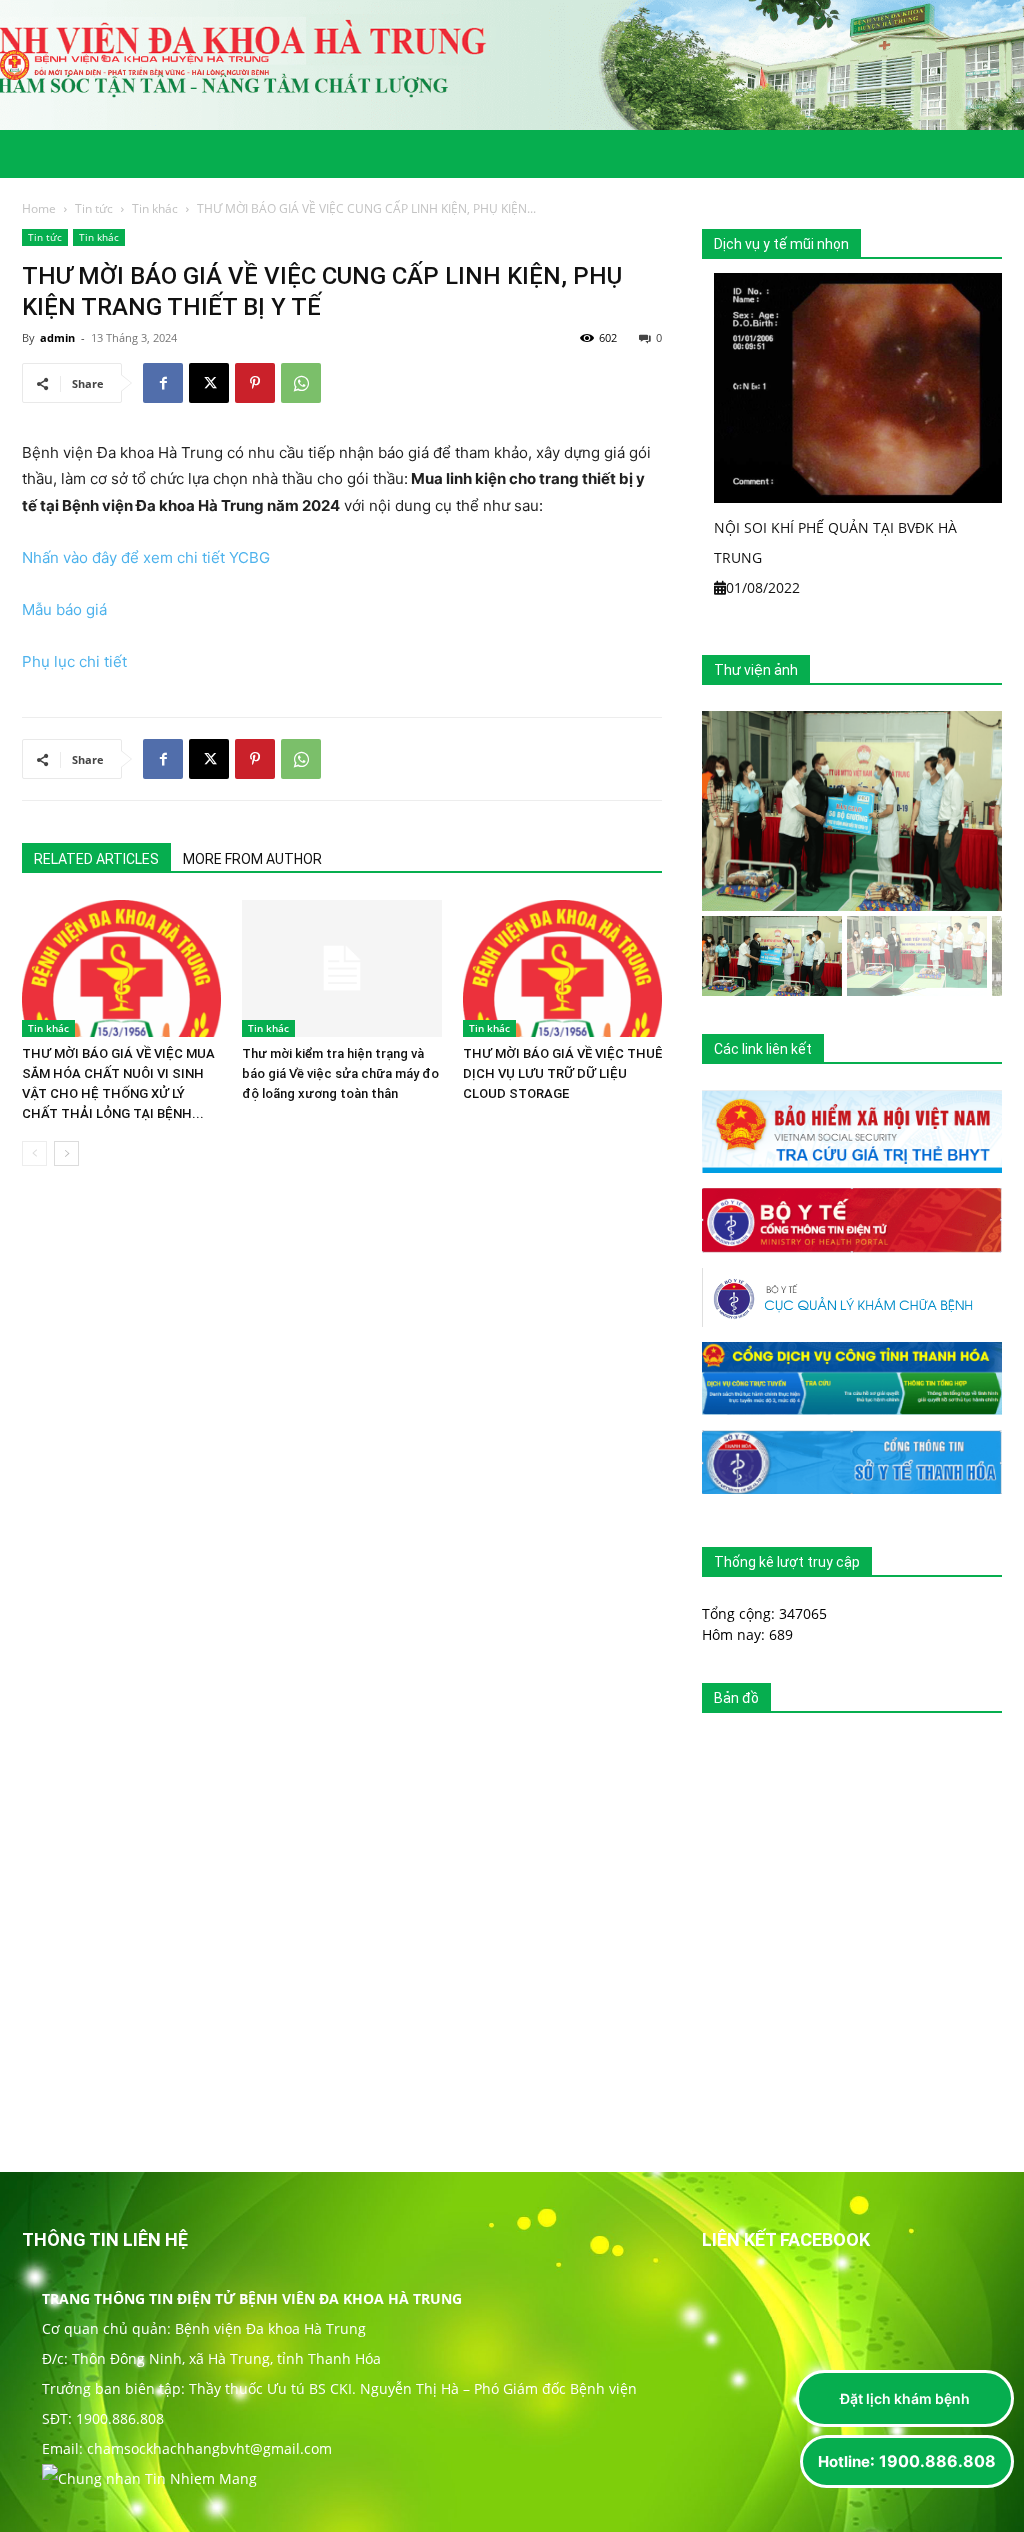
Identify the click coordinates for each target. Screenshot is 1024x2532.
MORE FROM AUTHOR (252, 859)
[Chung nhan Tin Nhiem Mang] (149, 2478)
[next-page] (66, 1153)
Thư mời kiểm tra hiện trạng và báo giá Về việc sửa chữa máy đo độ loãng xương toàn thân (340, 1073)
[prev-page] (34, 1153)
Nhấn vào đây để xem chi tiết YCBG (146, 557)
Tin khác (155, 208)
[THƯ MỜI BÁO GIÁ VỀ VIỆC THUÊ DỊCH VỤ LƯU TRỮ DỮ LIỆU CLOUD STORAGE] (562, 968)
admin (57, 337)
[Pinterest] (255, 383)
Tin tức (94, 208)
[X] (209, 383)
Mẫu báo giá (64, 609)
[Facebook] (163, 383)
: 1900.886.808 (907, 2461)
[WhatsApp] (301, 383)
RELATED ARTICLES (96, 859)
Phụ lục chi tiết (74, 661)
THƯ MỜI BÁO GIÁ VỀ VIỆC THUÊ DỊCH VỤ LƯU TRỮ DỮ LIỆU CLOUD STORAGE (562, 1073)
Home (39, 208)
